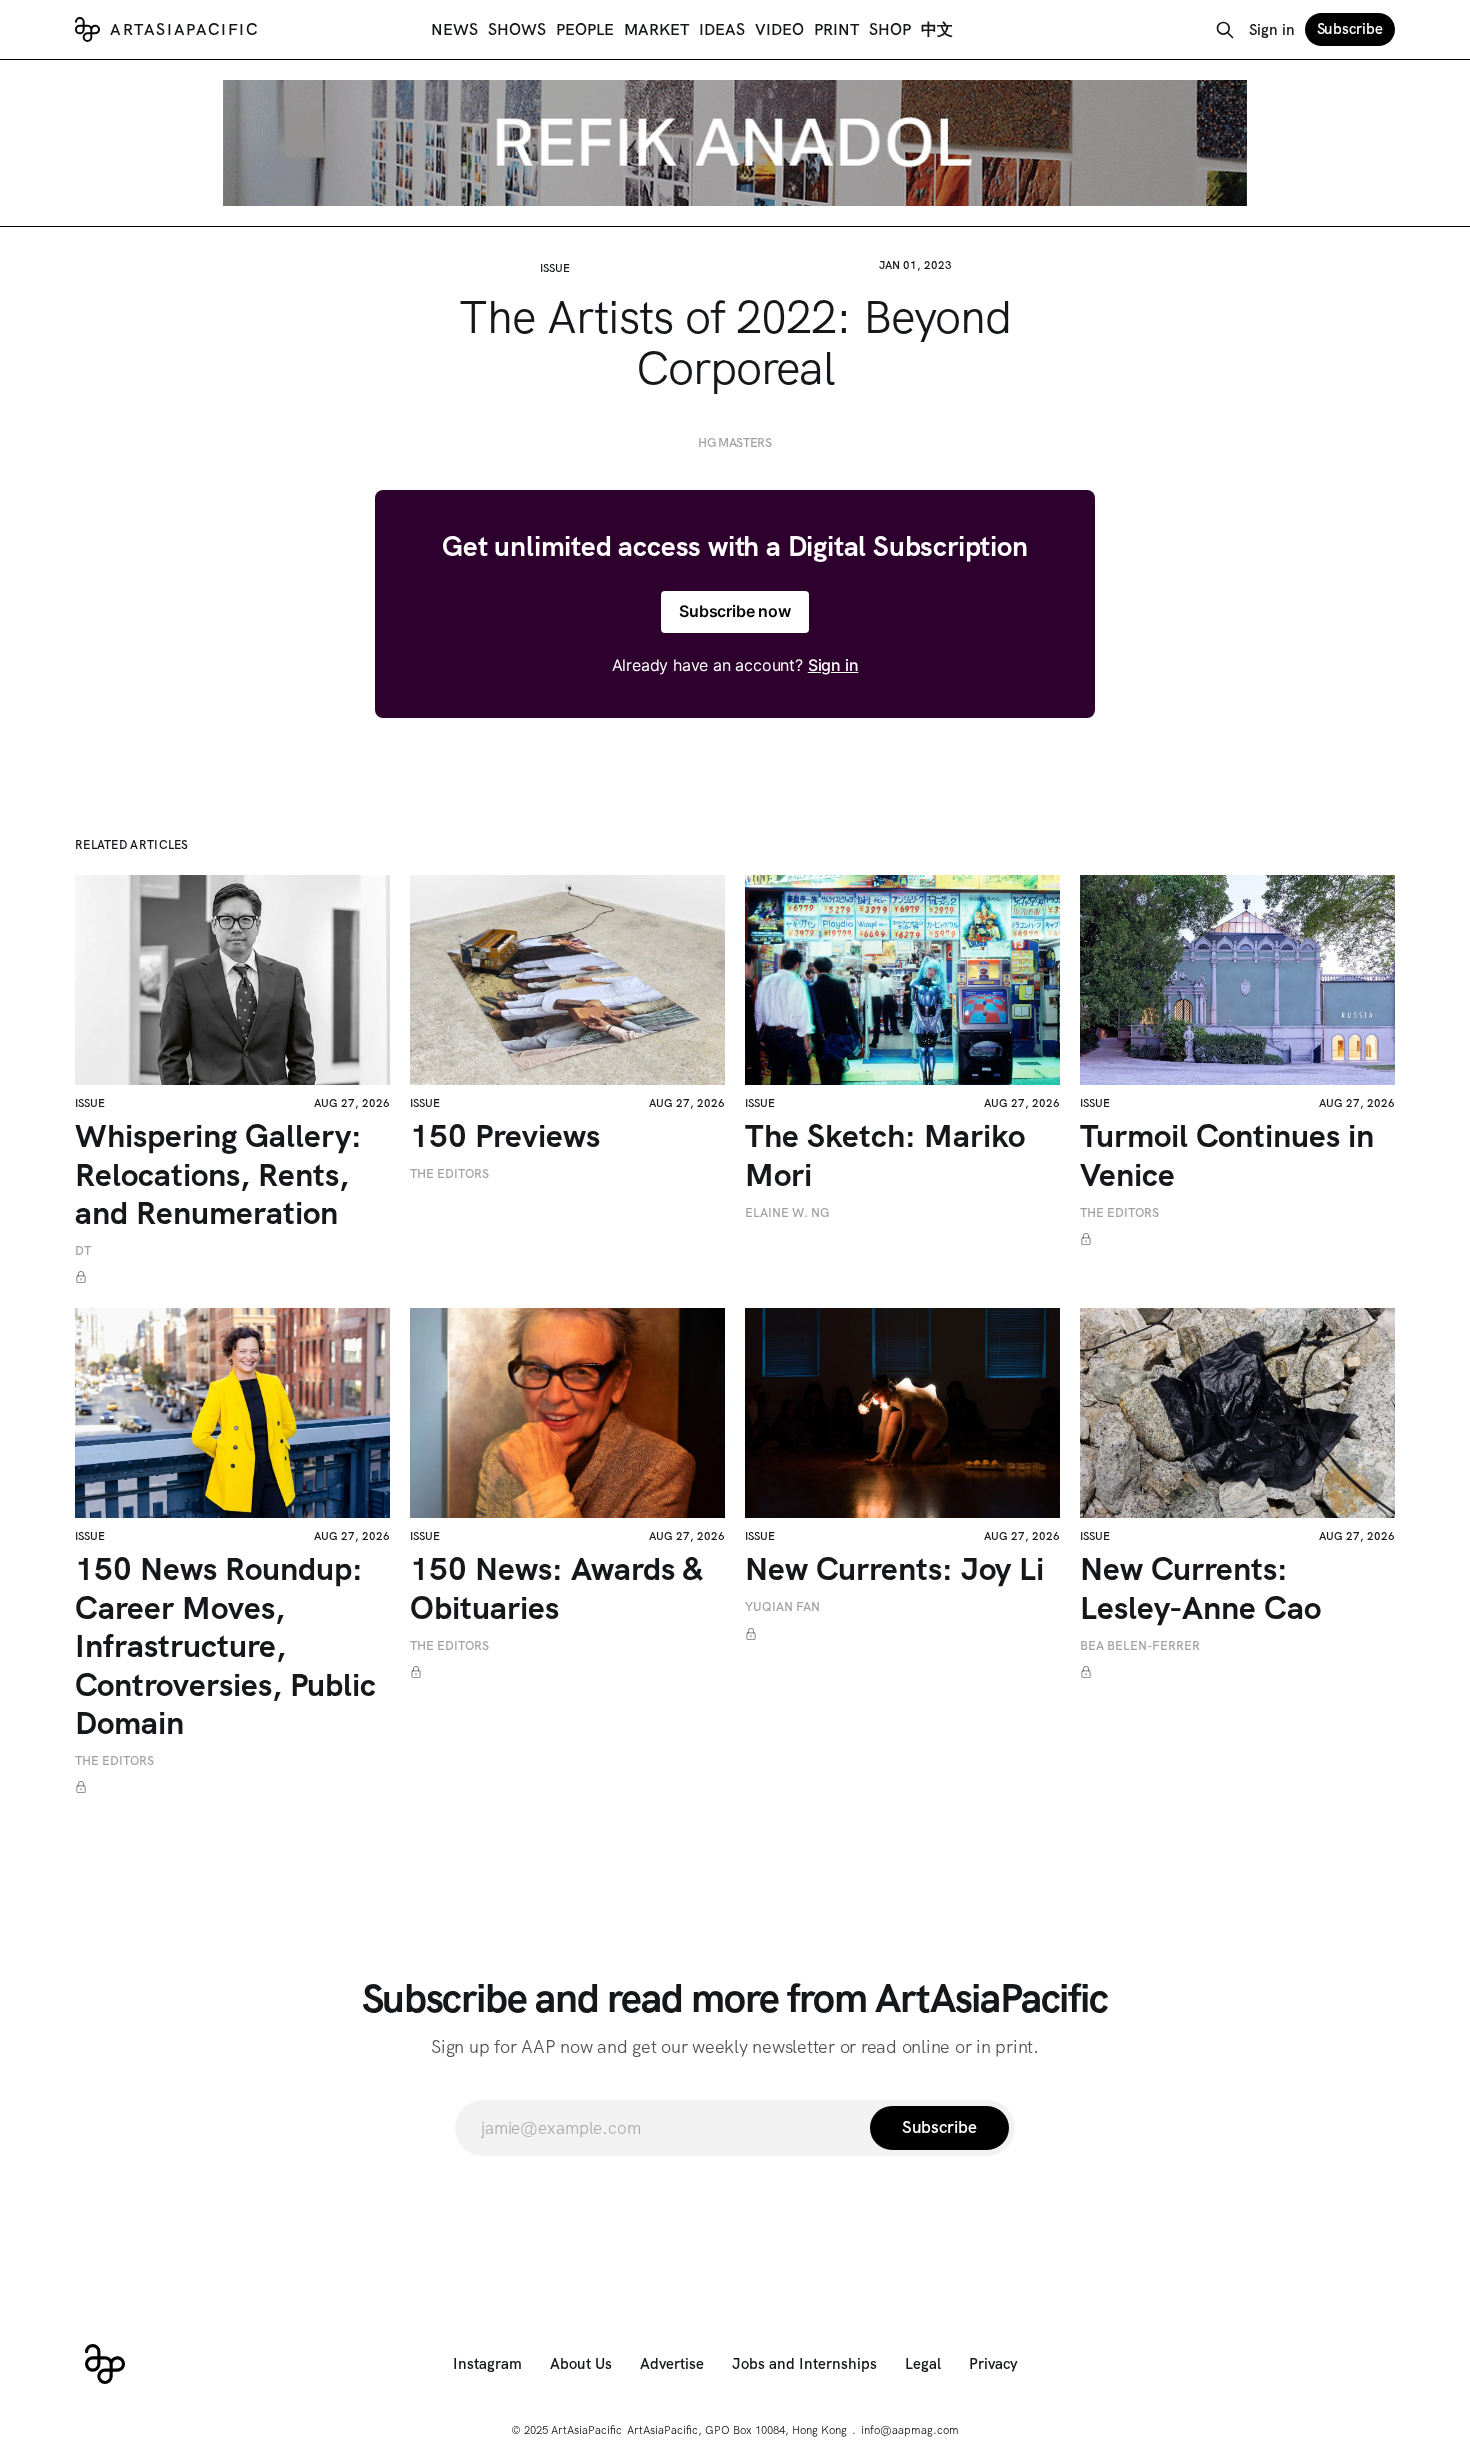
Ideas (722, 29)
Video (779, 29)
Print (836, 29)
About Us (581, 2364)
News (454, 29)
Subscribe (1350, 29)
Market (656, 29)
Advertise (672, 2364)
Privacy (993, 2364)
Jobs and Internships (804, 2364)
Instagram (487, 2364)
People (585, 29)
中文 (937, 29)
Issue (555, 268)
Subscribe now (735, 611)
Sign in (1272, 30)
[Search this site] (1225, 30)
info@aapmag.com (910, 2430)
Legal (923, 2364)
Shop (890, 29)
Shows (517, 29)
